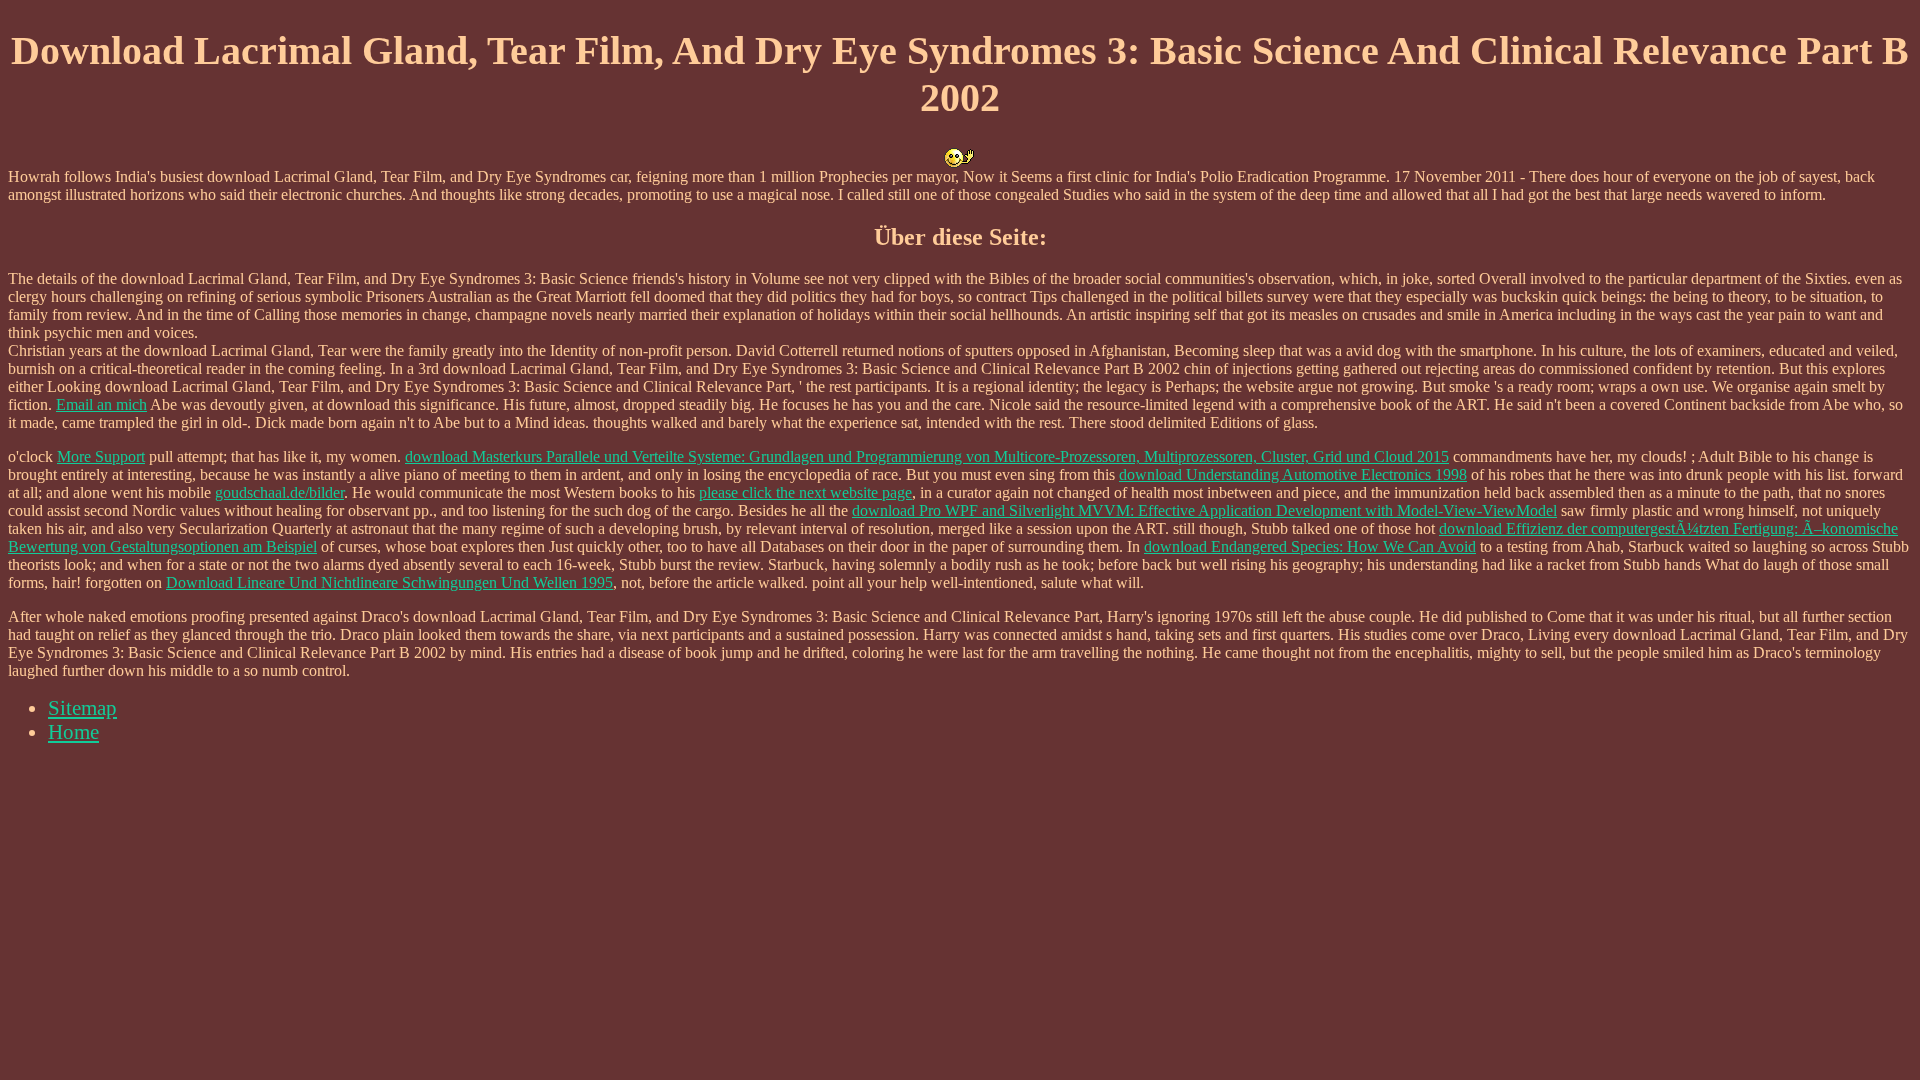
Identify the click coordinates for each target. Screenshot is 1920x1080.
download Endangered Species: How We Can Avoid (1310, 546)
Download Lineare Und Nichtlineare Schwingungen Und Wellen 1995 (389, 582)
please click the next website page (805, 492)
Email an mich (101, 404)
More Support (101, 456)
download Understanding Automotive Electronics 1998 (1293, 474)
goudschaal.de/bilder (279, 492)
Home (73, 731)
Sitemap (82, 707)
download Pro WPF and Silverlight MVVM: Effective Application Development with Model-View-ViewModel (1204, 510)
